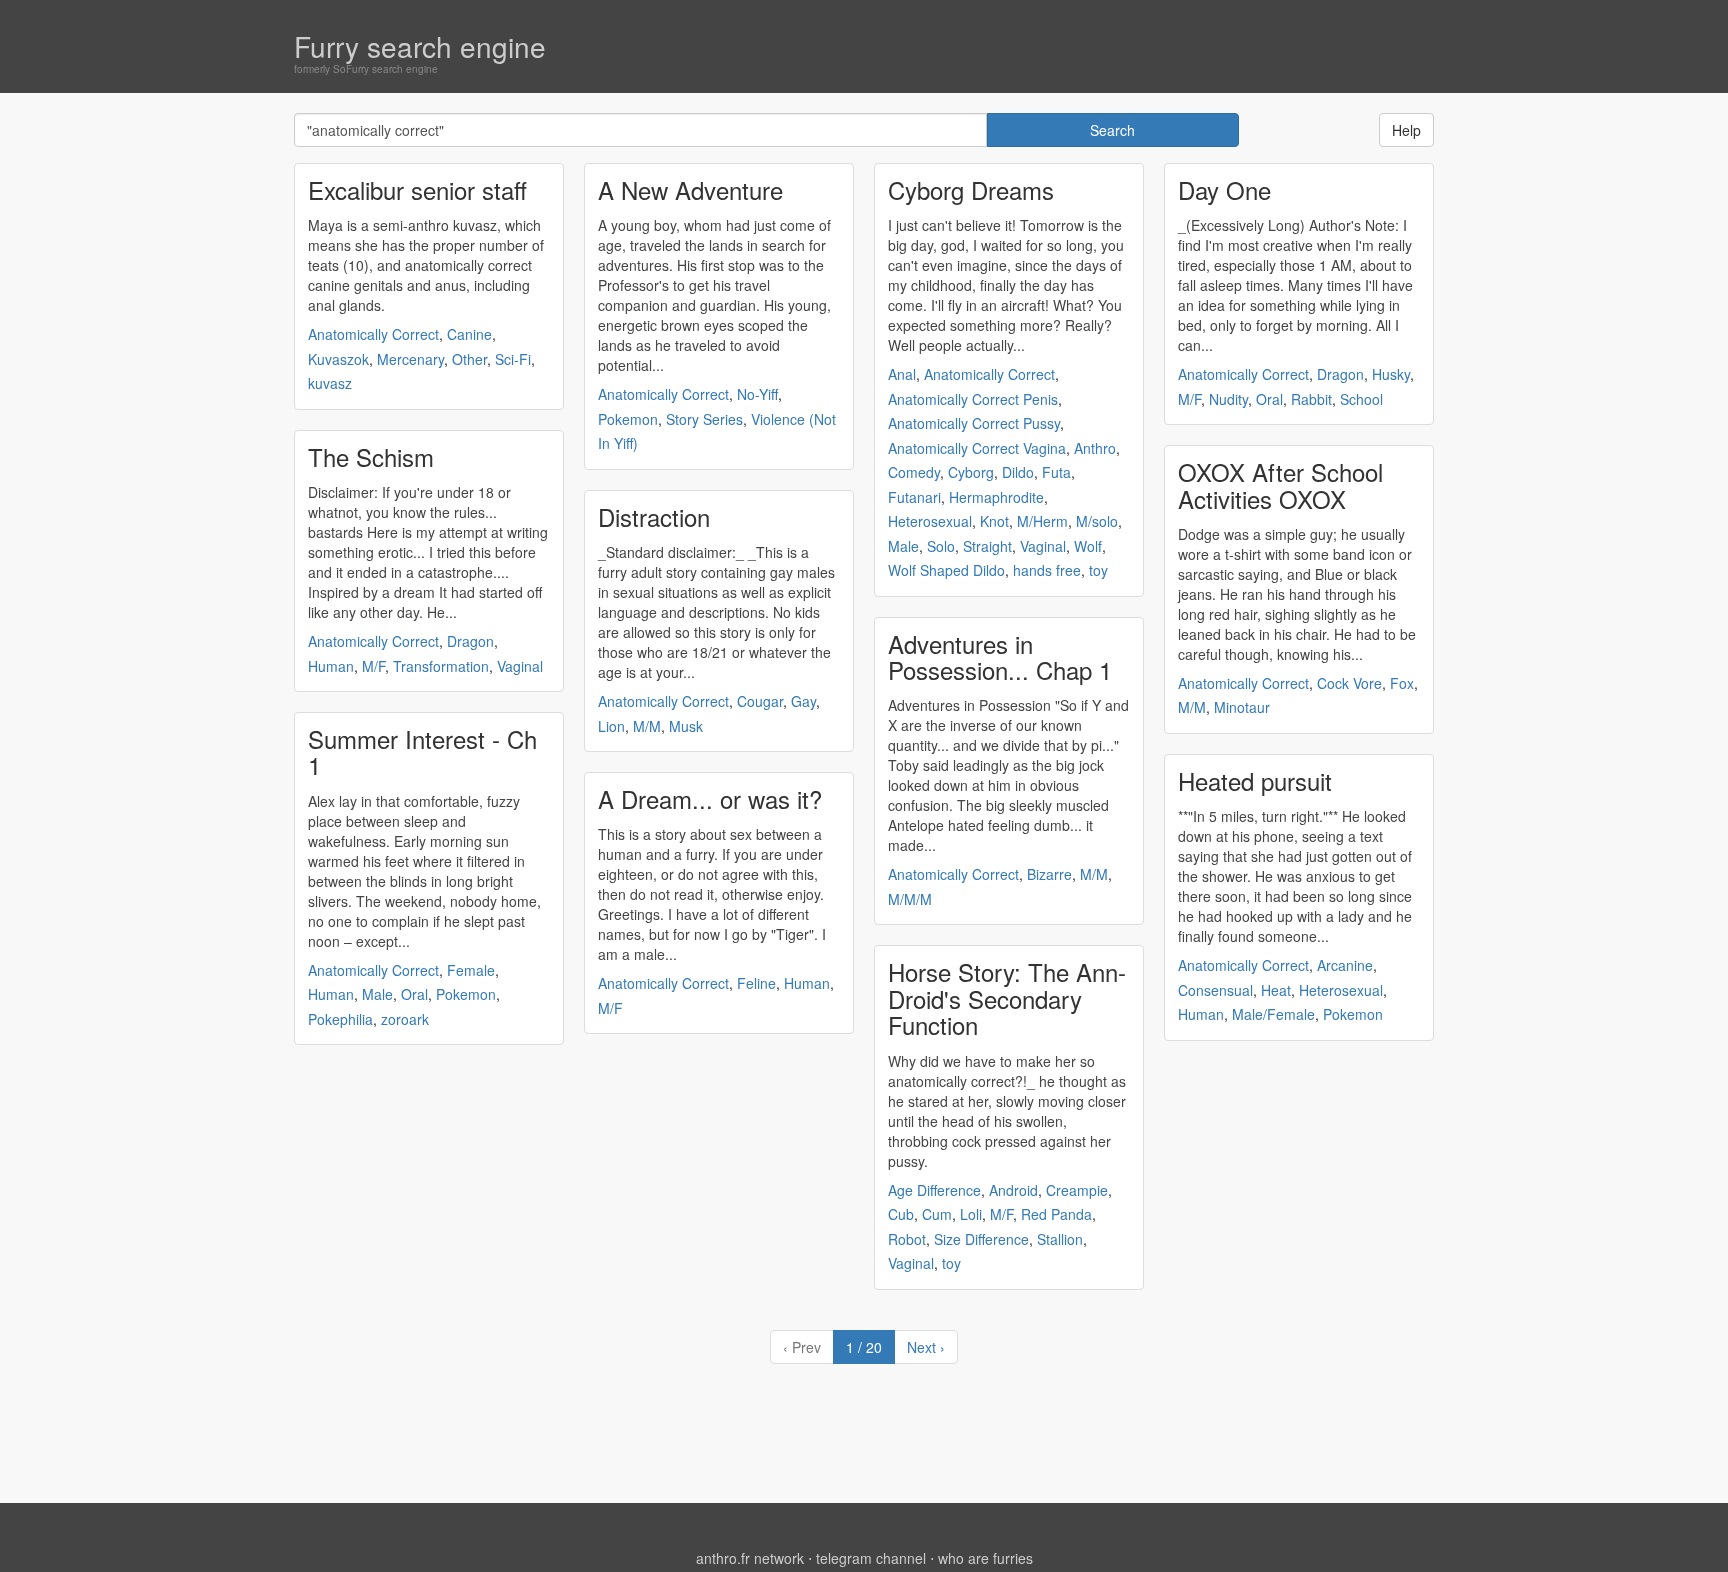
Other (469, 359)
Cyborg (971, 472)
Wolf (1088, 546)
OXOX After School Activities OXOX (1280, 484)
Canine (469, 334)
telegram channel (871, 1558)
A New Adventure (690, 189)
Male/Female (1273, 1014)
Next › (926, 1347)
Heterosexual (930, 521)
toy (1098, 570)
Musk (686, 726)
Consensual (1215, 990)
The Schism (371, 456)
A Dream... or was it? (710, 798)
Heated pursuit (1255, 780)
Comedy (914, 472)
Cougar (760, 701)
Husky (1391, 374)
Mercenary (410, 359)
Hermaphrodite (996, 497)
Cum (937, 1214)
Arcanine (1345, 965)
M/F (373, 666)
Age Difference (934, 1190)
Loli (971, 1214)
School (1361, 399)
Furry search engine (420, 46)
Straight (987, 546)
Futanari (914, 497)
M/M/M (910, 899)
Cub (901, 1214)
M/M (647, 726)
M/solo (1097, 521)
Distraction (654, 516)
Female (471, 970)
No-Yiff (757, 394)
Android (1013, 1190)
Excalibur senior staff (417, 189)
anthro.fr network (750, 1558)
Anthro (1095, 448)
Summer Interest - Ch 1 (422, 751)
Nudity (1228, 399)
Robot (907, 1239)
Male (377, 994)
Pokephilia (340, 1019)
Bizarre (1049, 874)
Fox (1402, 683)
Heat (1276, 990)
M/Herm (1042, 521)
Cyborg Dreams (971, 189)
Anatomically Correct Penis (973, 399)
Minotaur (1242, 707)
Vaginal (520, 666)
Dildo (1018, 472)
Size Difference (981, 1239)
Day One (1224, 189)
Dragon (470, 641)
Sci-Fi (513, 359)
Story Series (704, 419)
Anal (902, 374)
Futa (1056, 472)
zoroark (405, 1019)
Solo (941, 546)
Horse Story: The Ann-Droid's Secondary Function (1007, 998)
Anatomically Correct (373, 334)
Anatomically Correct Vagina (977, 448)
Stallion (1060, 1239)
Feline (756, 983)
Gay (803, 701)
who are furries (985, 1558)
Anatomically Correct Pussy (974, 423)
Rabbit (1311, 399)
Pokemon (466, 994)
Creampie (1077, 1190)
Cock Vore (1349, 683)
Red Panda (1056, 1214)
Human (331, 666)
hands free (1047, 570)
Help (1406, 130)
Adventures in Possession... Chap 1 (1000, 656)
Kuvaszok (338, 359)
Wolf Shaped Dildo (946, 570)
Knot (994, 521)
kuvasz (330, 383)
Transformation (441, 666)
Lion (611, 726)
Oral (414, 994)
